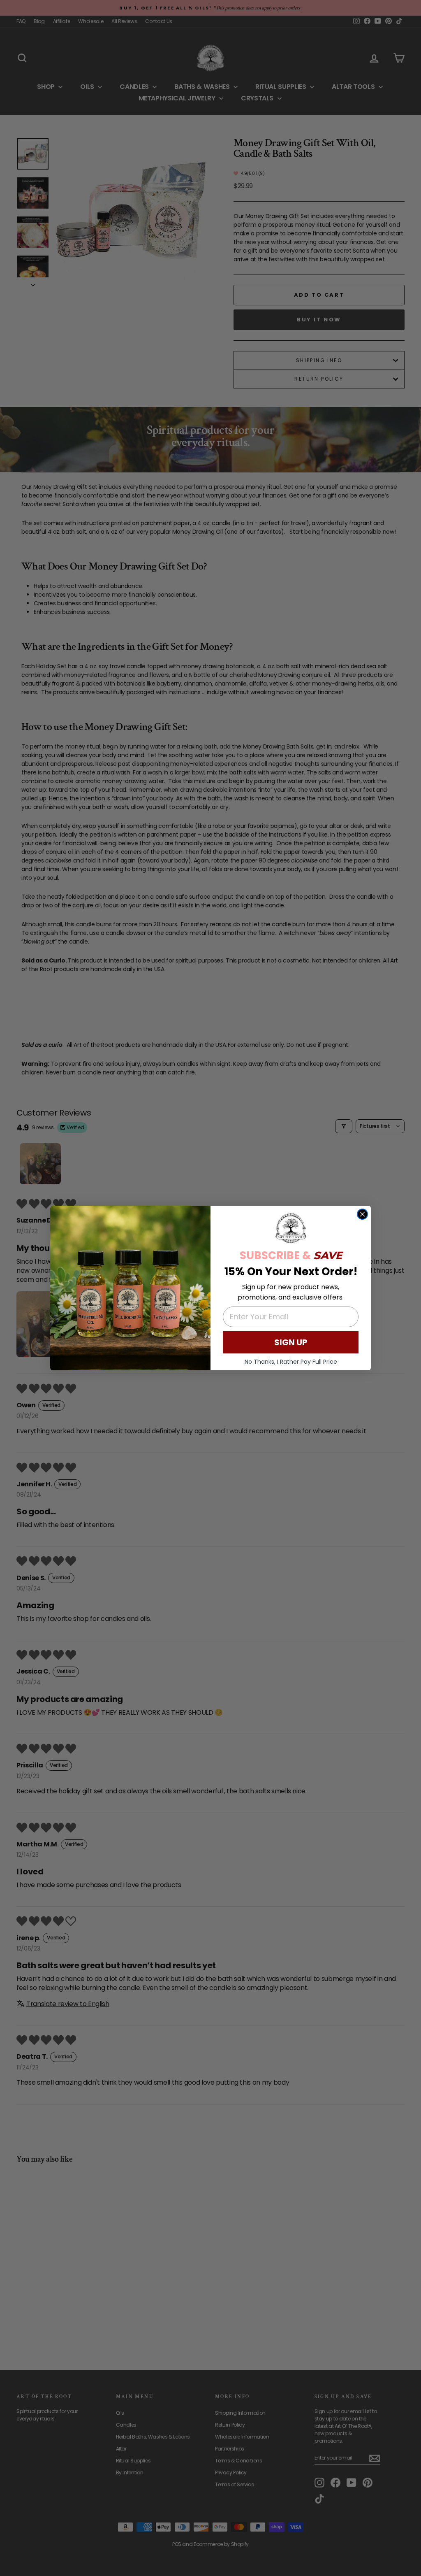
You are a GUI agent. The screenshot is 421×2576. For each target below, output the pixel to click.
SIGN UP (291, 1342)
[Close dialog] (362, 1214)
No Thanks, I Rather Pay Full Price (291, 1362)
